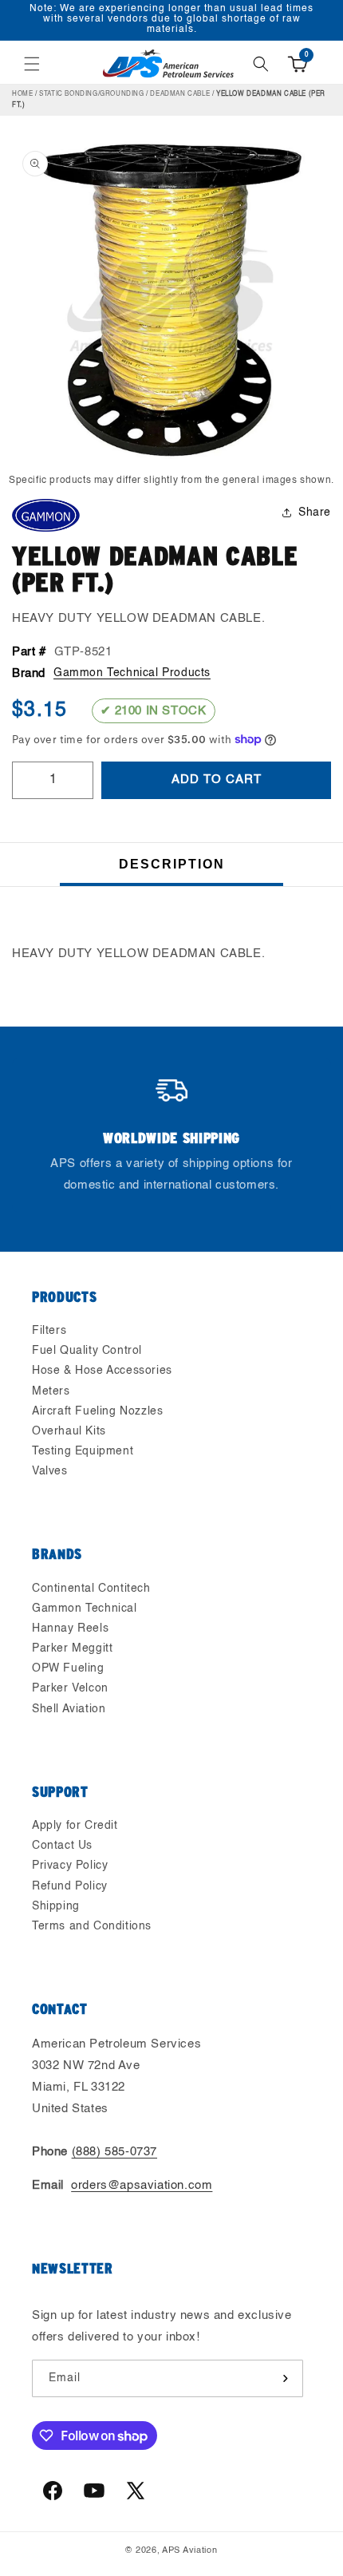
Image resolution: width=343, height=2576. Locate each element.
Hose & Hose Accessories (102, 1371)
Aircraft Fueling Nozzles (97, 1411)
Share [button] (315, 512)
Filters (49, 1331)
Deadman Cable (180, 94)
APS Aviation (189, 2551)
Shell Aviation (69, 1709)
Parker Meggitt (72, 1648)
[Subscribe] (285, 2378)
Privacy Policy (70, 1866)
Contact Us (62, 1846)
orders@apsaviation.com (142, 2185)
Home (22, 94)
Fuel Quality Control (87, 1351)
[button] (32, 64)
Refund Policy (70, 1886)
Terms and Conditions (92, 1926)
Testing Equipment (83, 1451)
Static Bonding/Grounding (91, 94)
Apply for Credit (75, 1826)
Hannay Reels (70, 1628)
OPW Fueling (68, 1668)
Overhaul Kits (69, 1431)
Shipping (56, 1906)
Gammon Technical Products (132, 673)
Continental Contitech (91, 1589)
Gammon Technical (85, 1609)
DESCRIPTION (172, 864)
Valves (50, 1471)
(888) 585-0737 (114, 2152)
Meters (51, 1391)
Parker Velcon (70, 1688)
